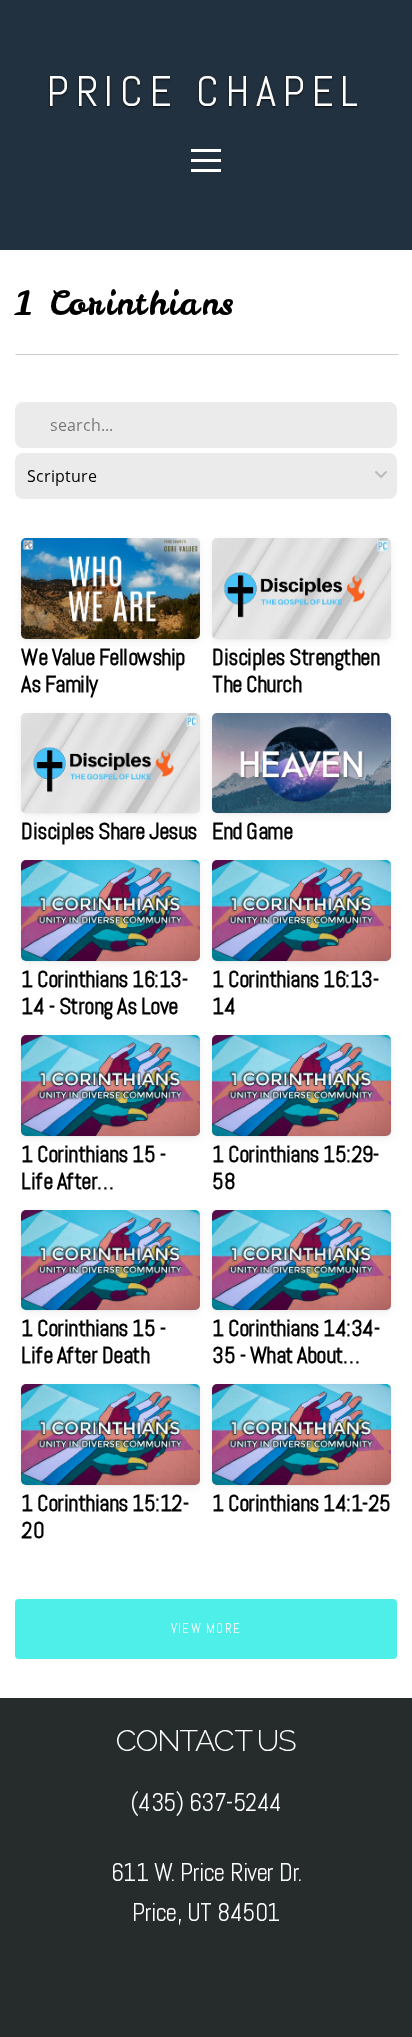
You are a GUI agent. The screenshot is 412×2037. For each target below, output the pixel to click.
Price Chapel (206, 91)
